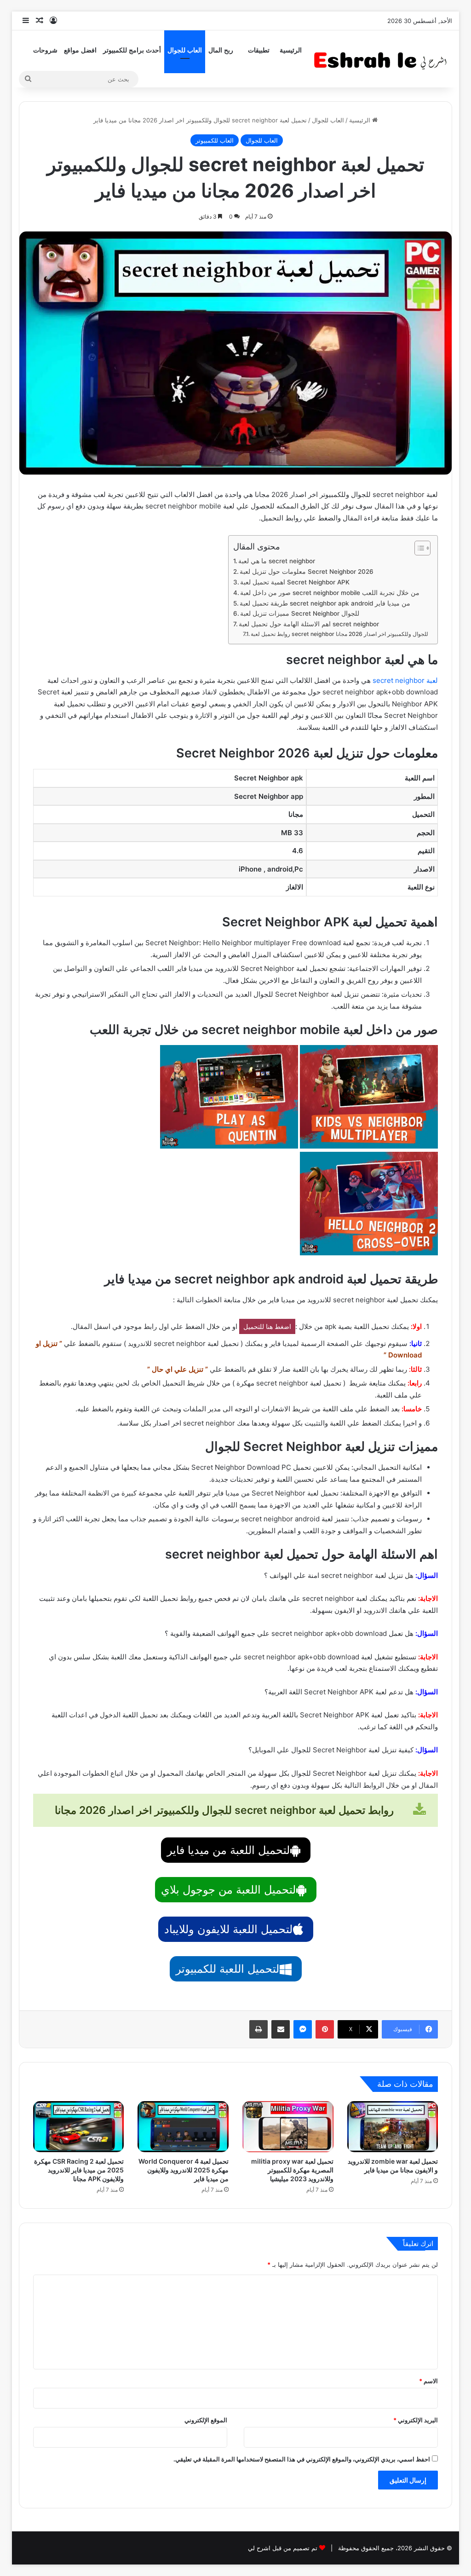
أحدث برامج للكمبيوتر (132, 50)
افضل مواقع (80, 50)
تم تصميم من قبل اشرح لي (283, 2548)
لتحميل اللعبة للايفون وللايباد (228, 1929)
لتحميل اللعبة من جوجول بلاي (228, 1890)
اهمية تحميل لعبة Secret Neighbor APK (295, 582)
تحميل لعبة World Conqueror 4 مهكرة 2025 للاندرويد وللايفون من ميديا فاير (184, 2170)
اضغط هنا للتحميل (267, 1326)
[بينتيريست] (325, 2029)
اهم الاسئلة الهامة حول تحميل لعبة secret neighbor (310, 624)
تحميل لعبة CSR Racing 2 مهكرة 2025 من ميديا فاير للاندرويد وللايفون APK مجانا (79, 2170)
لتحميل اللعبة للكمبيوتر (227, 1969)
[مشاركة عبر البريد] (281, 2029)
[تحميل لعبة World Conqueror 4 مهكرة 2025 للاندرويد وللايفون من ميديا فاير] (183, 2127)
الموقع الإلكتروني (206, 2420)
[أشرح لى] (383, 59)
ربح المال (221, 50)
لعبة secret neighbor (405, 680)
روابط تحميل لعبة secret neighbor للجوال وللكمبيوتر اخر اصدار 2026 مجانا (339, 634)
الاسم (428, 2381)
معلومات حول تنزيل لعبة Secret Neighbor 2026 (307, 572)
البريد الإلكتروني (416, 2420)
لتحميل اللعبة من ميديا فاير (228, 1850)
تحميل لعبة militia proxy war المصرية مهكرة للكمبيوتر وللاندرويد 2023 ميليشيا (292, 2170)
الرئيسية (291, 50)
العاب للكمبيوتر (215, 140)
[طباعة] (258, 2029)
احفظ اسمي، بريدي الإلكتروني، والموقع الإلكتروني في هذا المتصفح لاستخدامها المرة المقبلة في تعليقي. (302, 2459)
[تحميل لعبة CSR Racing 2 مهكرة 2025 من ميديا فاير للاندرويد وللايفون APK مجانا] (79, 2127)
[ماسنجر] (303, 2029)
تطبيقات (259, 50)
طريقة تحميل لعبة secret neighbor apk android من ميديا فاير (325, 603)
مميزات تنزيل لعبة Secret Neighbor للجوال (300, 613)
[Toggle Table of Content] (418, 548)
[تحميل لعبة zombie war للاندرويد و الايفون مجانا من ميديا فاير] (393, 2127)
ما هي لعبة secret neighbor (277, 561)
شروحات (45, 50)
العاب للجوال (185, 50)
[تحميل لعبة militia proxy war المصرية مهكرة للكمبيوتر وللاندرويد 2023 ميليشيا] (288, 2127)
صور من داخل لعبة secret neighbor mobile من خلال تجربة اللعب (330, 593)
